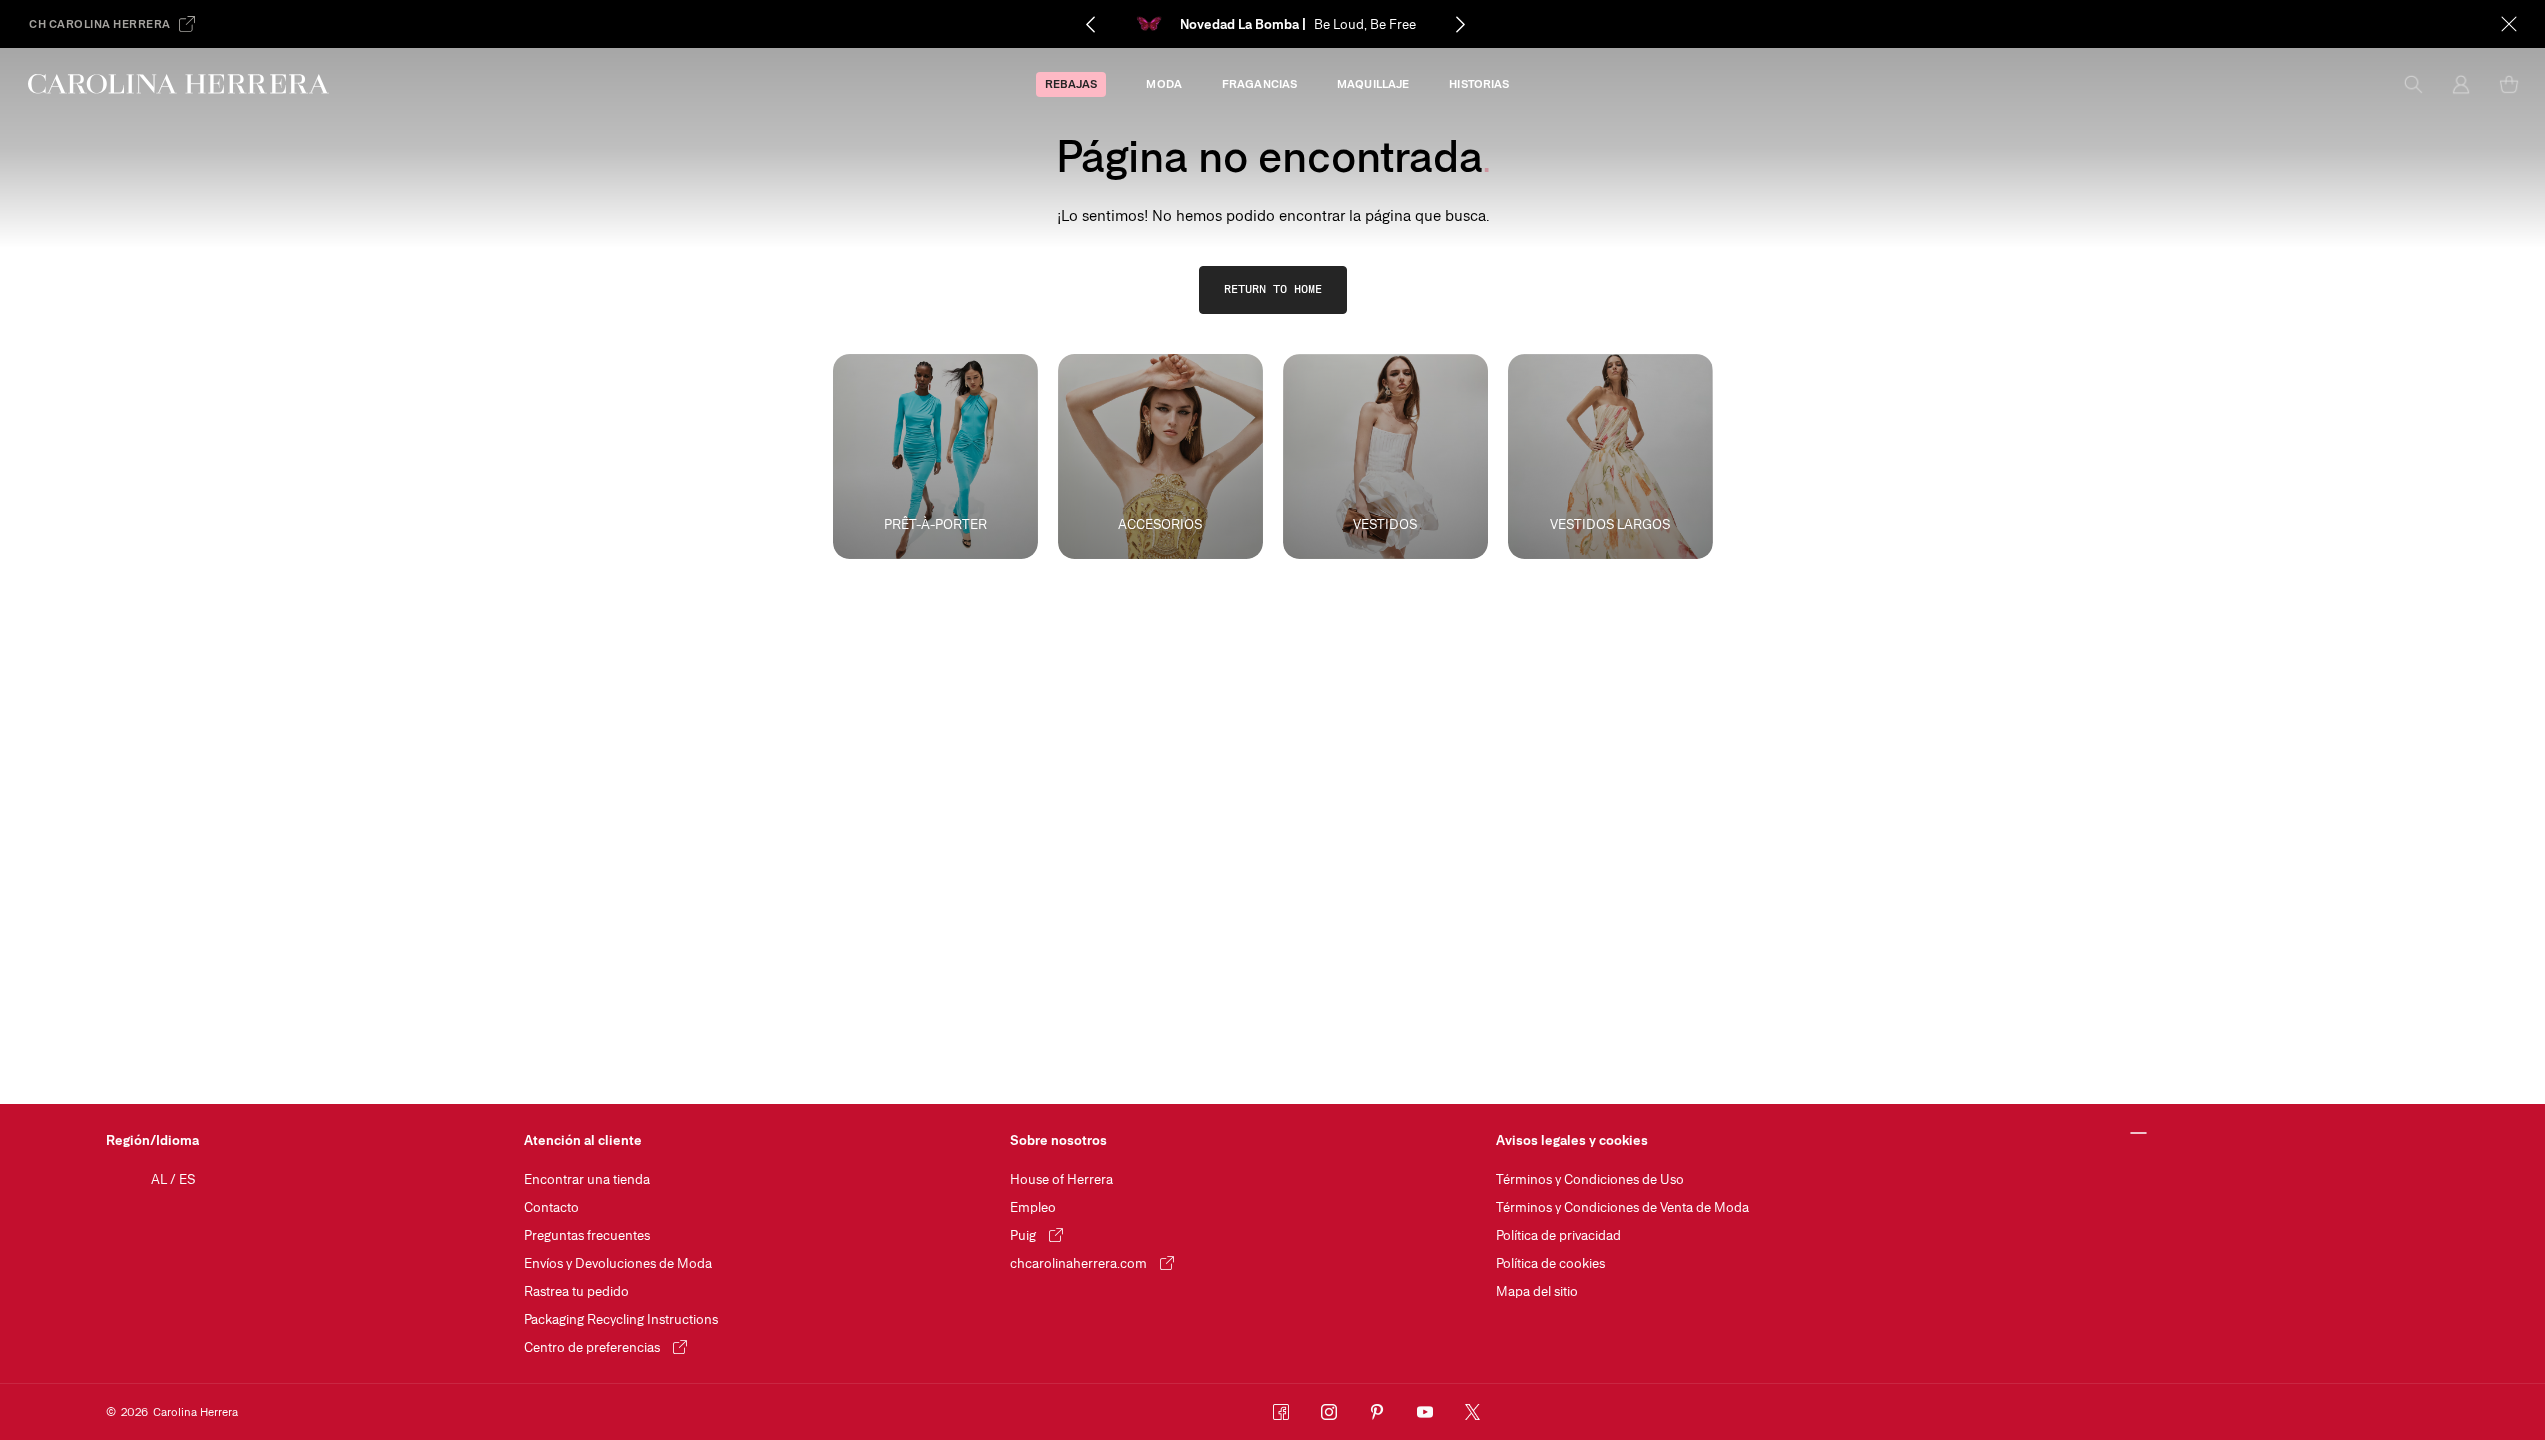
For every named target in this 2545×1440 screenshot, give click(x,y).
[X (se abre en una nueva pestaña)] (1473, 1412)
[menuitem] (1071, 84)
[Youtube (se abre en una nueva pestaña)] (1425, 1412)
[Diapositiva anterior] (1090, 24)
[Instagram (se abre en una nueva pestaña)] (1329, 1412)
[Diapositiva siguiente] (1460, 24)
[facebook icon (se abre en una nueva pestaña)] (1281, 1412)
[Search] (2413, 84)
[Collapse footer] (2139, 1134)
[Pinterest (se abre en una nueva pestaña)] (1377, 1412)
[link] (1273, 290)
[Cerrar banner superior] (2509, 24)
